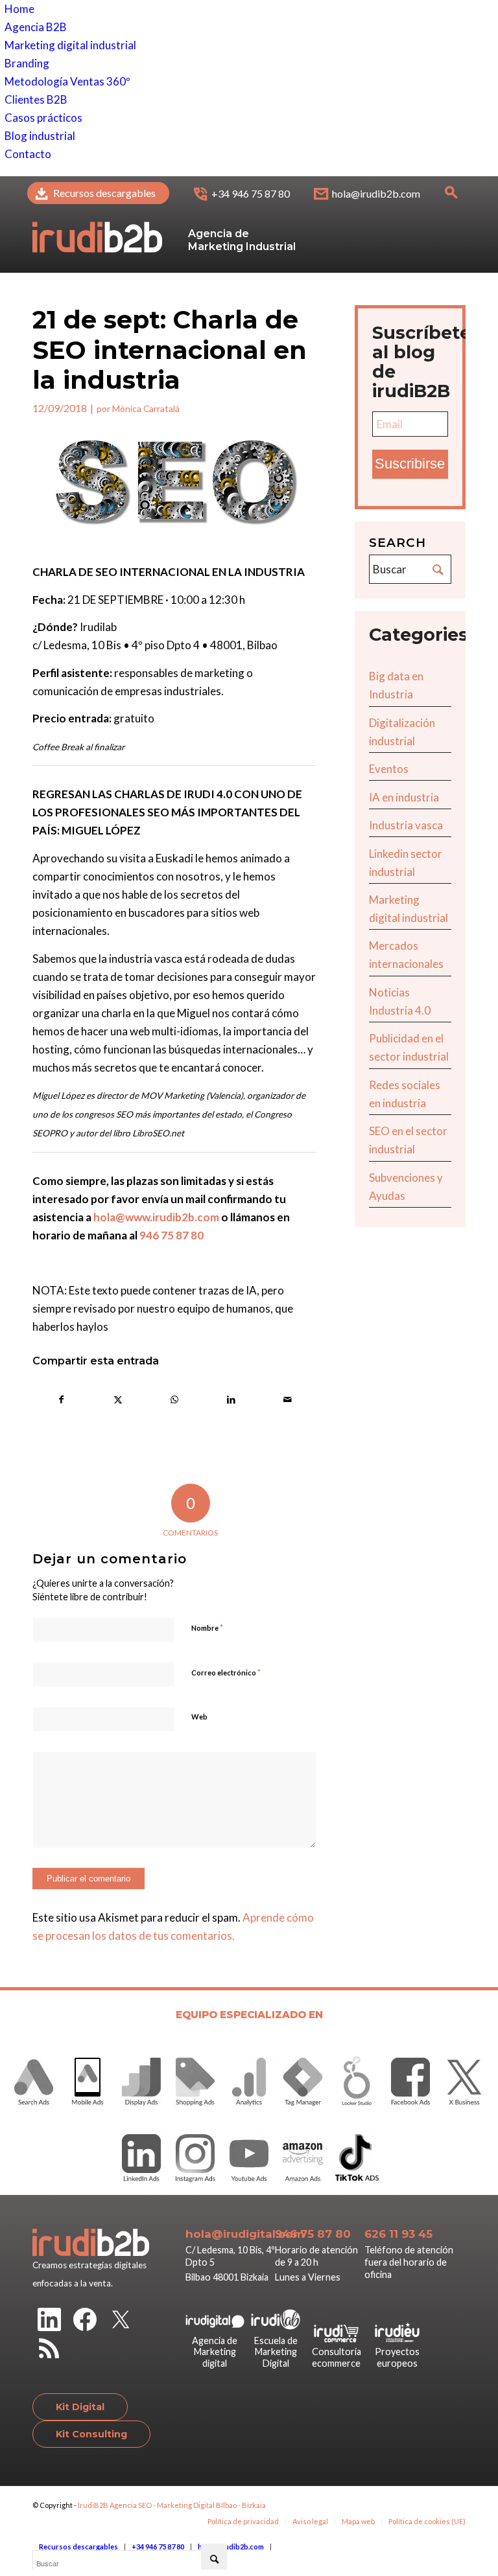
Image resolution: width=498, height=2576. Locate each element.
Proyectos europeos (397, 2357)
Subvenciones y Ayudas (406, 1187)
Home (19, 9)
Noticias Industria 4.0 (400, 1001)
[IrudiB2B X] (121, 2322)
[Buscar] (451, 196)
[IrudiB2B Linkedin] (49, 2322)
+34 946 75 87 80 (251, 193)
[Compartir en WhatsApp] (174, 1399)
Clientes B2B (36, 99)
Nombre (207, 1627)
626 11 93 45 (398, 2234)
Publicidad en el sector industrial (409, 1047)
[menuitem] (99, 194)
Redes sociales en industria (405, 1094)
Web (199, 1717)
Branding (27, 63)
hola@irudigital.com (245, 2234)
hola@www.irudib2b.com (156, 1217)
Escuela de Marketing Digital (276, 2352)
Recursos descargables (104, 193)
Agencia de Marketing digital (215, 2352)
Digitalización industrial (402, 732)
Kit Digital (80, 2407)
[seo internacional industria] (174, 485)
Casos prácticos (43, 118)
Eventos (389, 769)
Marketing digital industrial (70, 45)
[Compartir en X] (118, 1399)
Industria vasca (406, 825)
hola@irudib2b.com (376, 193)
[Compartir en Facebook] (61, 1399)
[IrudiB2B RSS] (49, 2351)
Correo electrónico (226, 1672)
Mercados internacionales (406, 955)
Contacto (28, 154)
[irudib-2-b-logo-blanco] (97, 224)
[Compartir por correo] (288, 1399)
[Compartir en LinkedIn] (231, 1399)
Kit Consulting (91, 2434)
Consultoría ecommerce (337, 2357)
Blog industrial (40, 136)
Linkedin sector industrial (406, 863)
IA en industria (404, 797)
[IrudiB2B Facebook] (85, 2322)
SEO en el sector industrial (408, 1140)
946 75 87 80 (172, 1235)
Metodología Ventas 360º (67, 81)
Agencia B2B (36, 27)
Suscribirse (410, 464)
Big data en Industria (396, 685)
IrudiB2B (93, 2505)
